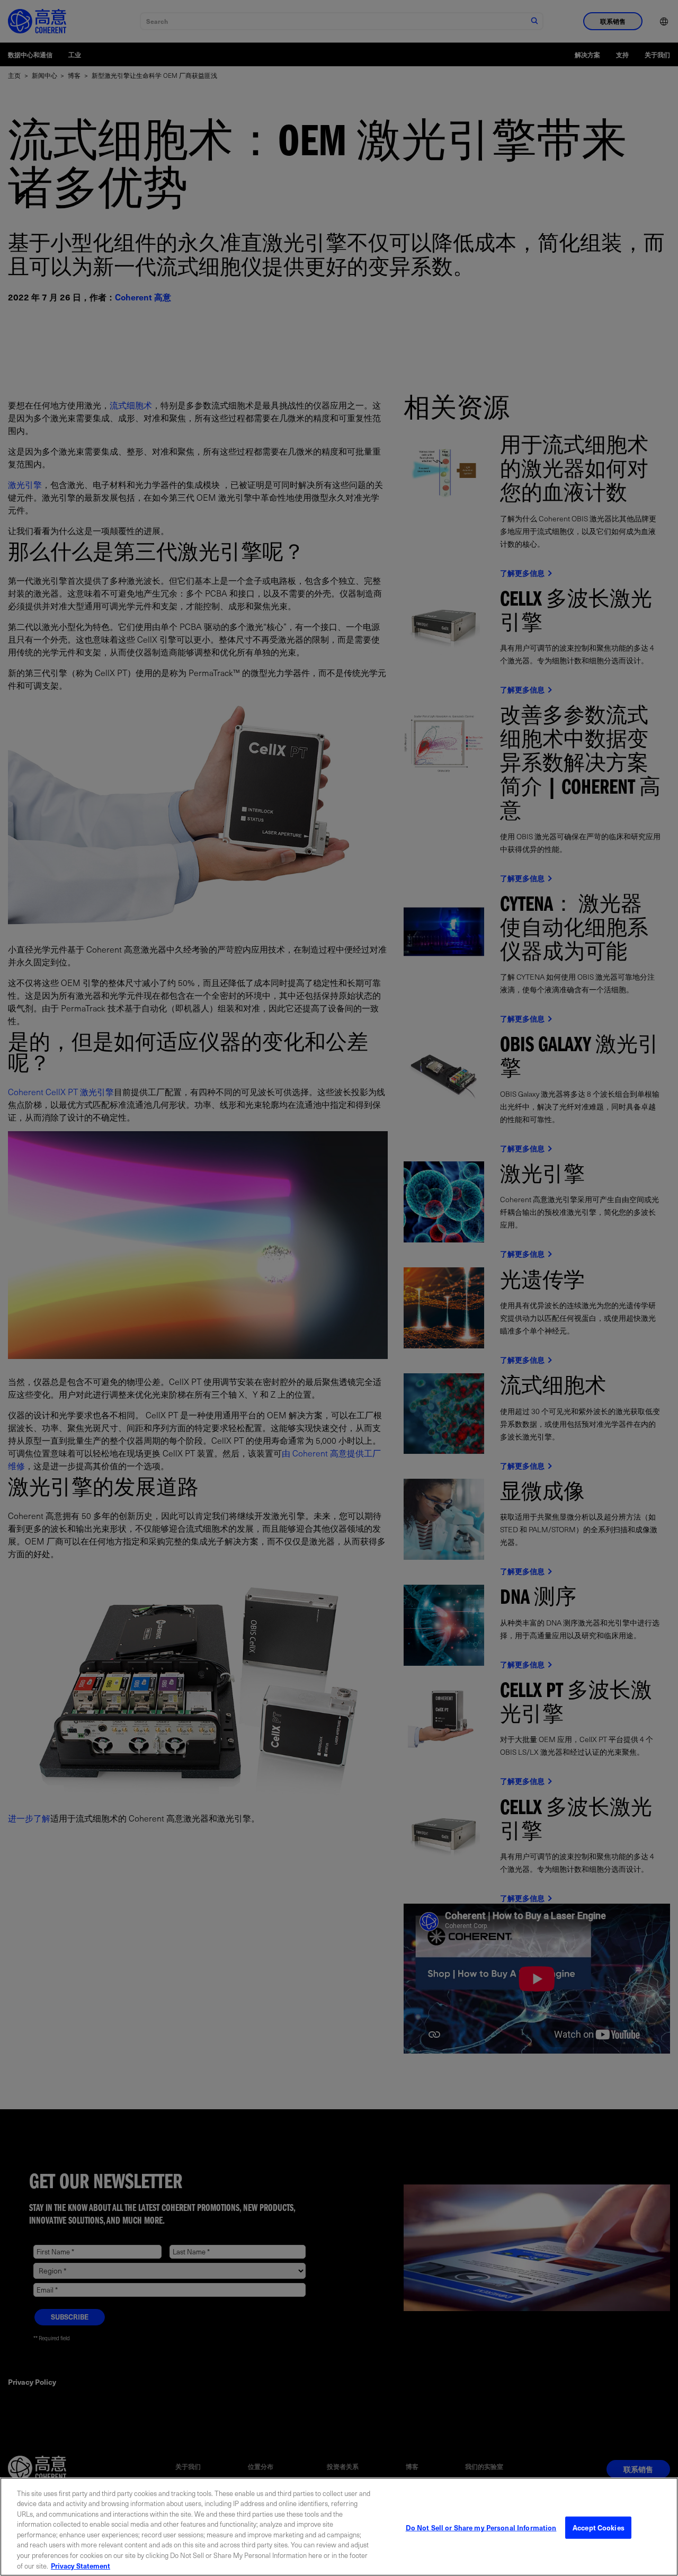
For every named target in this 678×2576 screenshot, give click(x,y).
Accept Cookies (599, 2528)
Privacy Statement (81, 2565)
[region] (339, 2527)
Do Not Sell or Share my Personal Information (481, 2528)
